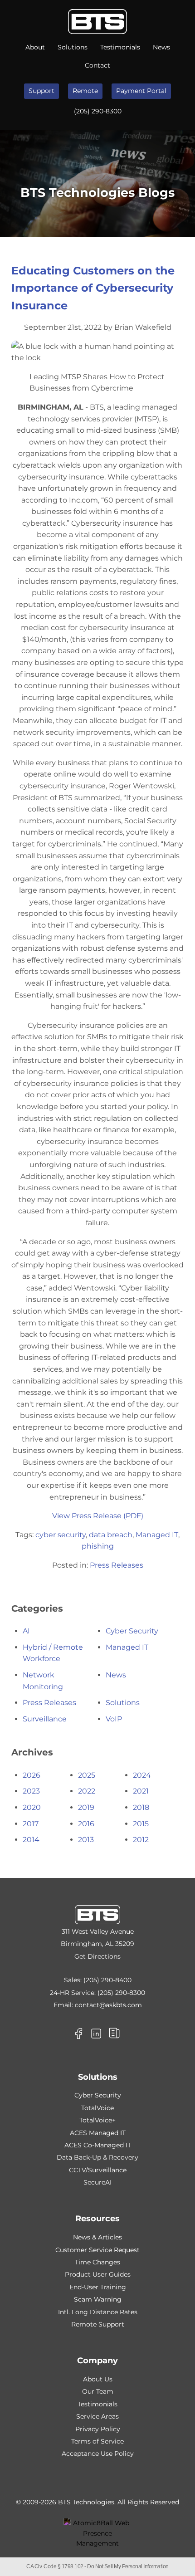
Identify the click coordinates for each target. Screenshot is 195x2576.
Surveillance (45, 1719)
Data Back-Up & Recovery (97, 2157)
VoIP (114, 1719)
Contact (97, 65)
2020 (32, 1807)
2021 (141, 1791)
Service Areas (97, 2416)
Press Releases (117, 1565)
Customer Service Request (97, 2250)
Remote (85, 91)
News (161, 47)
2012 (141, 1840)
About (35, 47)
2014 (31, 1840)
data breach (111, 1535)
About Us (98, 2379)
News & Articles (97, 2237)
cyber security (61, 1535)
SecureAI (97, 2182)
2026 (32, 1775)
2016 (86, 1824)
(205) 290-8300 (98, 111)
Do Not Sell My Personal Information (128, 2566)
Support (41, 91)
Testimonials (120, 47)
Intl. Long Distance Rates (98, 2312)
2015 (141, 1824)
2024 (142, 1775)
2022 (87, 1791)
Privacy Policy (98, 2429)
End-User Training (98, 2287)
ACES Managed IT (98, 2133)
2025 (87, 1775)
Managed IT (157, 1535)
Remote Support (98, 2324)
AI (26, 1631)
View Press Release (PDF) (98, 1516)
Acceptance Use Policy (98, 2454)
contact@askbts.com (108, 2005)
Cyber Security (132, 1631)
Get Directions (97, 1956)
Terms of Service (97, 2441)
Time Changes (97, 2262)
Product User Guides (98, 2274)
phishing (98, 1546)
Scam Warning (98, 2299)
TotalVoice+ (97, 2120)
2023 (31, 1791)
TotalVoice (97, 2108)
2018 (141, 1807)
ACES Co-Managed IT (98, 2145)
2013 (86, 1840)
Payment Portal (141, 91)
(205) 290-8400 (107, 1980)
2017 (31, 1824)
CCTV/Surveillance (98, 2170)
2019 (86, 1807)
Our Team (98, 2391)
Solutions (73, 47)
